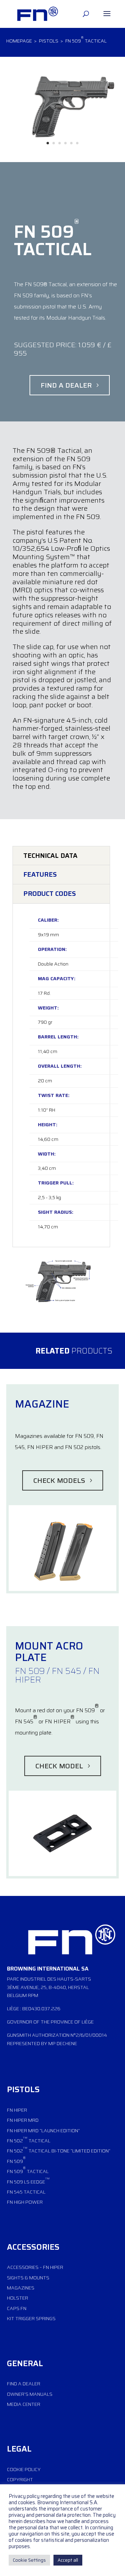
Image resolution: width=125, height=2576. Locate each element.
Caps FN (17, 2308)
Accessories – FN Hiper (35, 2267)
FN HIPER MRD (23, 2120)
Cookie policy (24, 2469)
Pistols (49, 41)
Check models (59, 1480)
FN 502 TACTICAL (29, 2140)
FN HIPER (17, 2110)
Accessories (33, 2247)
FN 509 (16, 2160)
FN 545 (15, 2192)
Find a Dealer (24, 2384)
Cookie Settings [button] (29, 2560)
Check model (59, 1766)
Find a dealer (66, 385)
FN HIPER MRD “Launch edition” (43, 2131)
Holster (18, 2298)
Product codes (50, 893)
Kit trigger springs (31, 2318)
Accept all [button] (68, 2560)
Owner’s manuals (30, 2394)
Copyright (20, 2479)
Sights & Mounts (28, 2278)
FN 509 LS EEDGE (28, 2181)
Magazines (21, 2288)
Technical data (50, 855)
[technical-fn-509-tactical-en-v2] (60, 1303)
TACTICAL (38, 2171)
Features (40, 874)
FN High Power (25, 2202)
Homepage (20, 41)
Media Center (24, 2404)
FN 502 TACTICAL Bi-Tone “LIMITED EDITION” (59, 2150)
